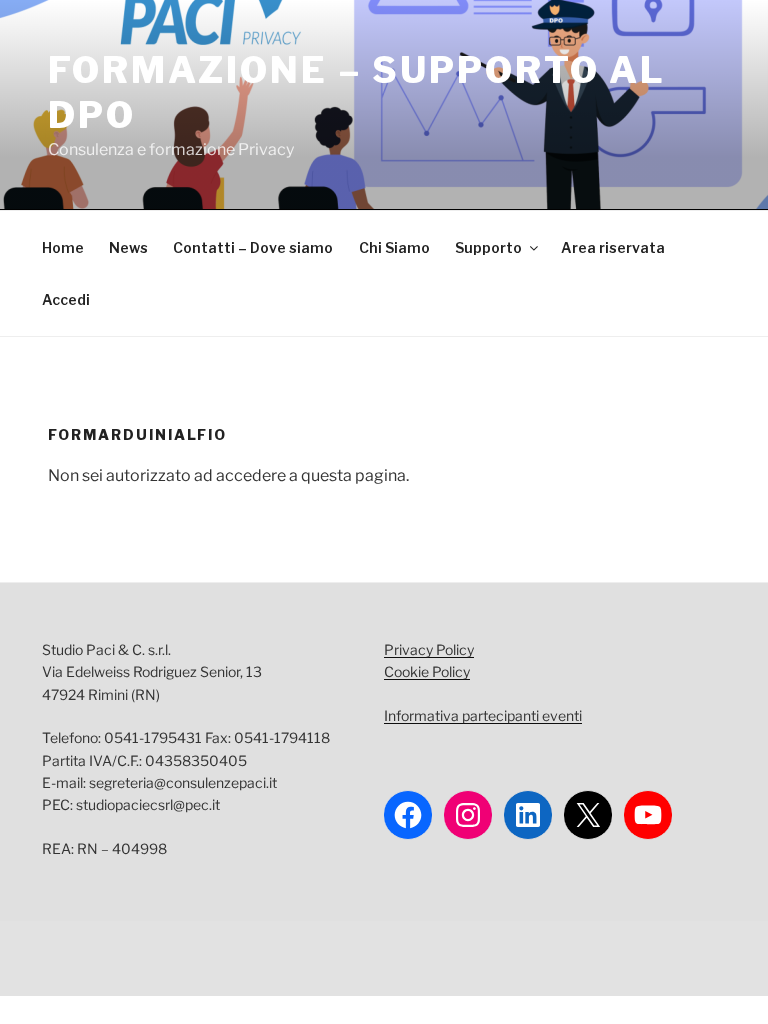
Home (63, 247)
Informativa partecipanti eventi (483, 715)
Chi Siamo (394, 247)
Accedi (66, 299)
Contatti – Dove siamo (253, 247)
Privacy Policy (429, 649)
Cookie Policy (427, 671)
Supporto (488, 247)
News (128, 247)
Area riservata (613, 247)
